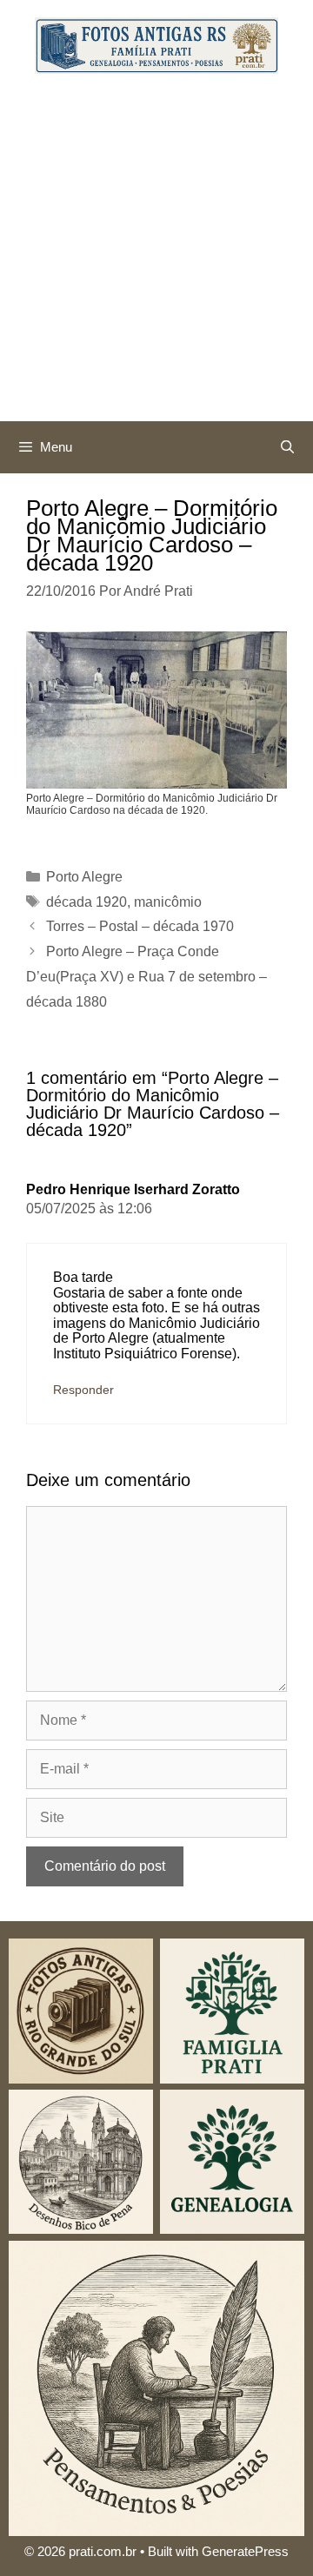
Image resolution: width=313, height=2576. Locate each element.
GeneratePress (245, 2551)
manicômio (168, 902)
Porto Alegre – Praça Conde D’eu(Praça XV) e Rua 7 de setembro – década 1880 (147, 977)
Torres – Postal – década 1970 (140, 926)
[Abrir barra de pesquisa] (287, 447)
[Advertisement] (156, 256)
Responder (83, 1390)
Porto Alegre (84, 877)
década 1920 (87, 902)
